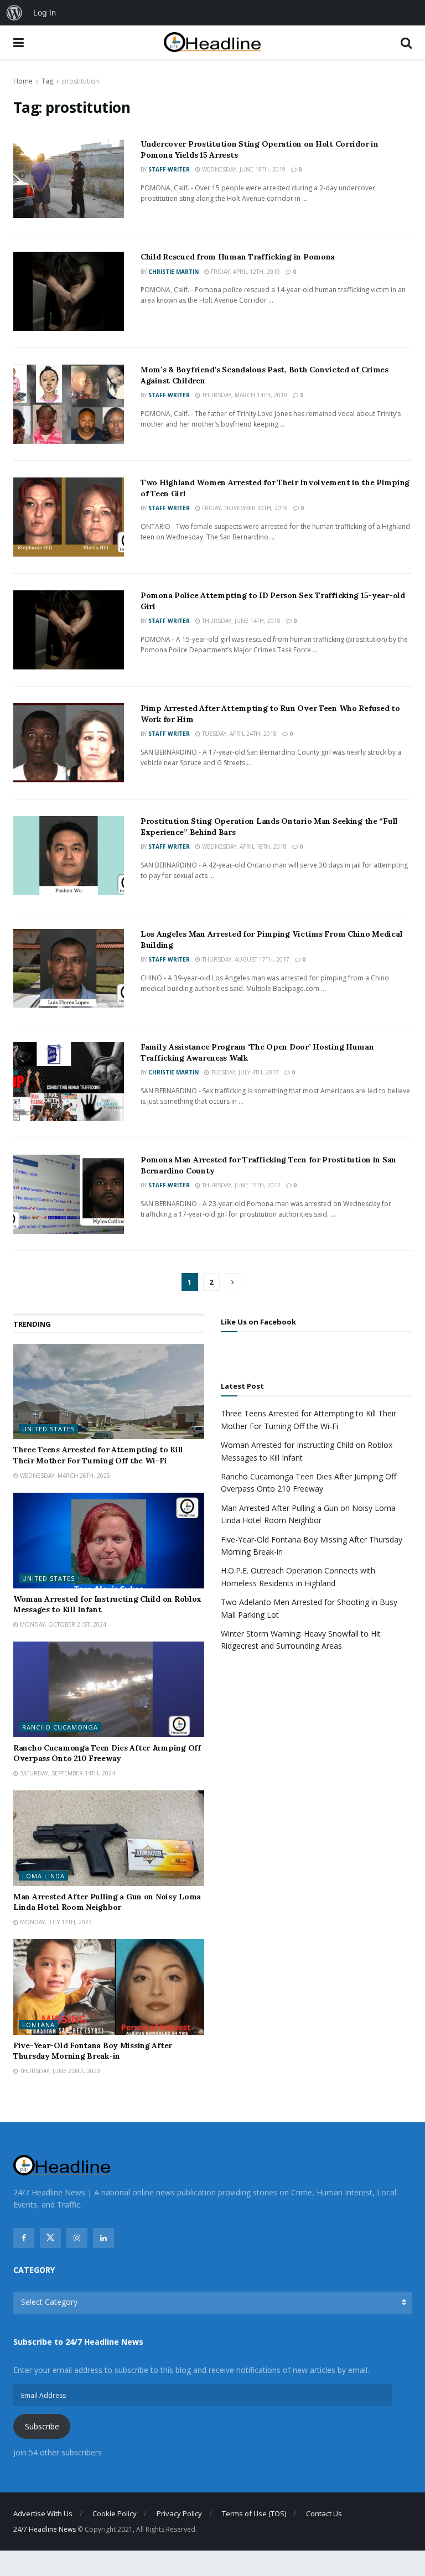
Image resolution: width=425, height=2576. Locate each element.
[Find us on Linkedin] (103, 2238)
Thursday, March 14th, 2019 (244, 395)
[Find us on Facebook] (24, 2238)
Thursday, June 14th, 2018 (240, 621)
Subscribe (42, 2426)
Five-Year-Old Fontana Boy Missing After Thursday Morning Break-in (93, 2051)
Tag (47, 81)
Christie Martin (173, 272)
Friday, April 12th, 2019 (245, 272)
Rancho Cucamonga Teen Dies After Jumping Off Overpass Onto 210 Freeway (107, 1753)
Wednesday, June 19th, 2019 (243, 169)
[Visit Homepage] (212, 42)
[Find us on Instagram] (77, 2238)
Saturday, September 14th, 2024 (67, 1773)
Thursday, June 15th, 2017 (240, 1185)
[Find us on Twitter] (50, 2238)
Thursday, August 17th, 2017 (245, 959)
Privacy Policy (179, 2513)
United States (48, 1429)
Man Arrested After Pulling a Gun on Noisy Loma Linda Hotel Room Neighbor (107, 1902)
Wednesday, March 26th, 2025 (64, 1476)
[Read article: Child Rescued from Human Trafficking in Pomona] (69, 291)
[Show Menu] (19, 42)
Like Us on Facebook (258, 1322)
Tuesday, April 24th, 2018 (239, 734)
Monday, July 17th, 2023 (55, 1922)
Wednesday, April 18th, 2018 (243, 846)
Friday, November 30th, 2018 (244, 508)
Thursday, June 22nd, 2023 (59, 2071)
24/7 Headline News (45, 2529)
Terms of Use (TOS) (254, 2513)
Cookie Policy (115, 2513)
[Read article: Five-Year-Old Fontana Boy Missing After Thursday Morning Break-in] (109, 1987)
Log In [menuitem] (45, 12)
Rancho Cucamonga (60, 1727)
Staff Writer (169, 169)
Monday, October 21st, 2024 (62, 1624)
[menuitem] (14, 13)
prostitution (81, 81)
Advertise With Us (43, 2513)
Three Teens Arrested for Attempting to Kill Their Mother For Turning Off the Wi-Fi (98, 1455)
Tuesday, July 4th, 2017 (244, 1072)
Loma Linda (43, 1876)
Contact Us (324, 2513)
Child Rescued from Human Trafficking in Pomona (238, 257)
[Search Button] (406, 42)
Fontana (38, 2025)
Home (23, 81)
